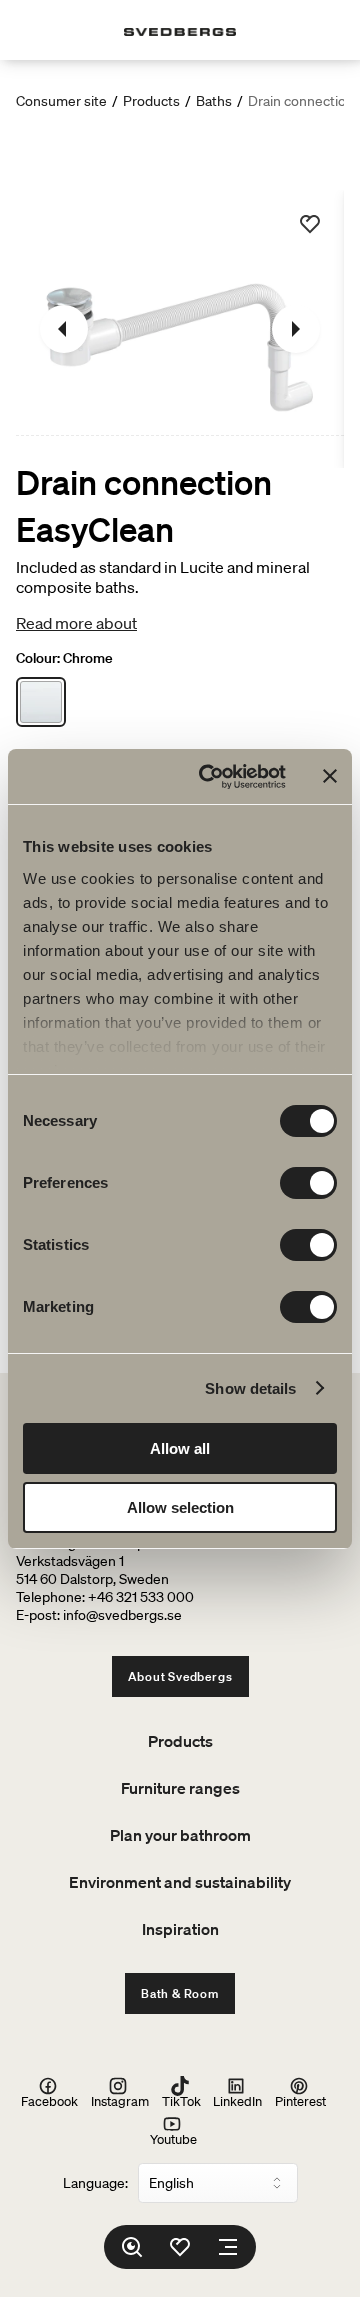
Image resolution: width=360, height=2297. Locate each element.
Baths (214, 101)
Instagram (120, 2100)
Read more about (76, 623)
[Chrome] (41, 702)
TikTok (181, 2100)
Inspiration (180, 1929)
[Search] (132, 2247)
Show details (250, 1388)
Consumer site (61, 101)
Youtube (173, 2138)
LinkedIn (237, 2100)
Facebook (49, 2100)
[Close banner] (330, 776)
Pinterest (300, 2100)
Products (151, 101)
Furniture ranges (180, 1788)
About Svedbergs (180, 1676)
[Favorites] (180, 2247)
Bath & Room (180, 1993)
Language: (95, 2183)
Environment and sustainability (180, 1882)
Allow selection (180, 1507)
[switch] (308, 1183)
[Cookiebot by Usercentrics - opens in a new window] (211, 777)
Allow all (180, 1448)
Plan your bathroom (180, 1835)
